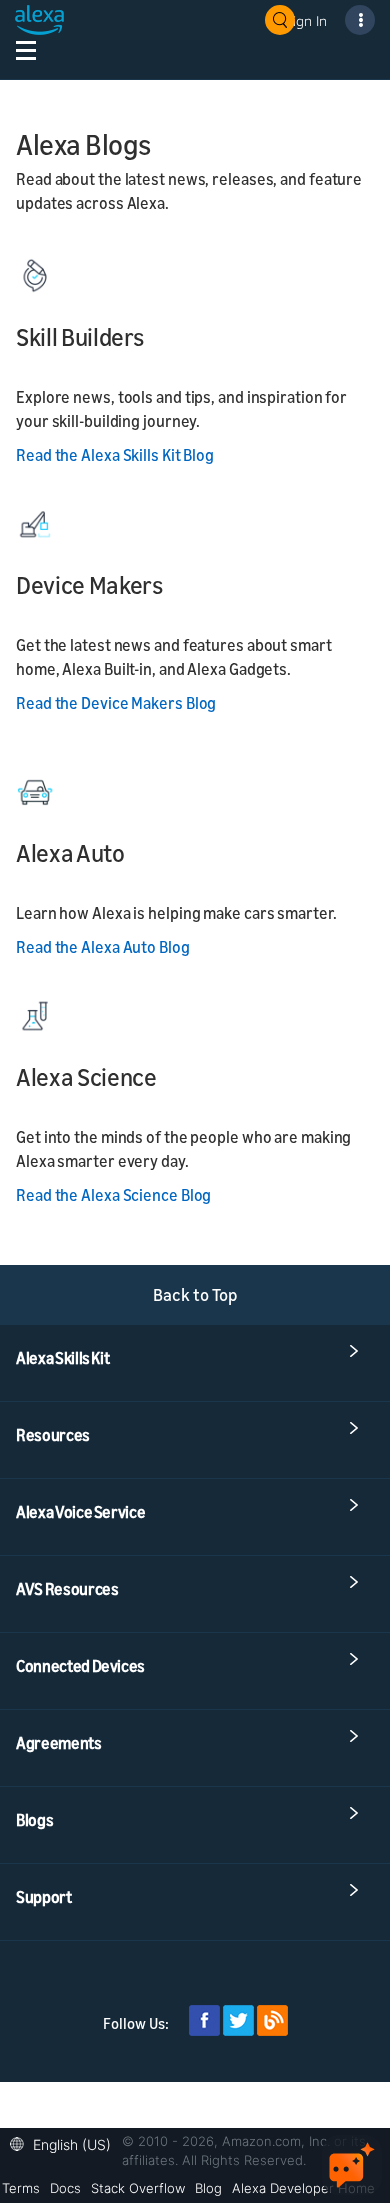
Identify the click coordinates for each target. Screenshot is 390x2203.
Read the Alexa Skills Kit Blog (115, 455)
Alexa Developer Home (303, 2188)
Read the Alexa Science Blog (113, 1195)
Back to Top (195, 1294)
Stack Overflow (138, 2188)
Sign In (306, 20)
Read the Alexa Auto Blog (103, 947)
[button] (65, 2142)
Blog (208, 2188)
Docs (65, 2188)
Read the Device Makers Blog (116, 703)
